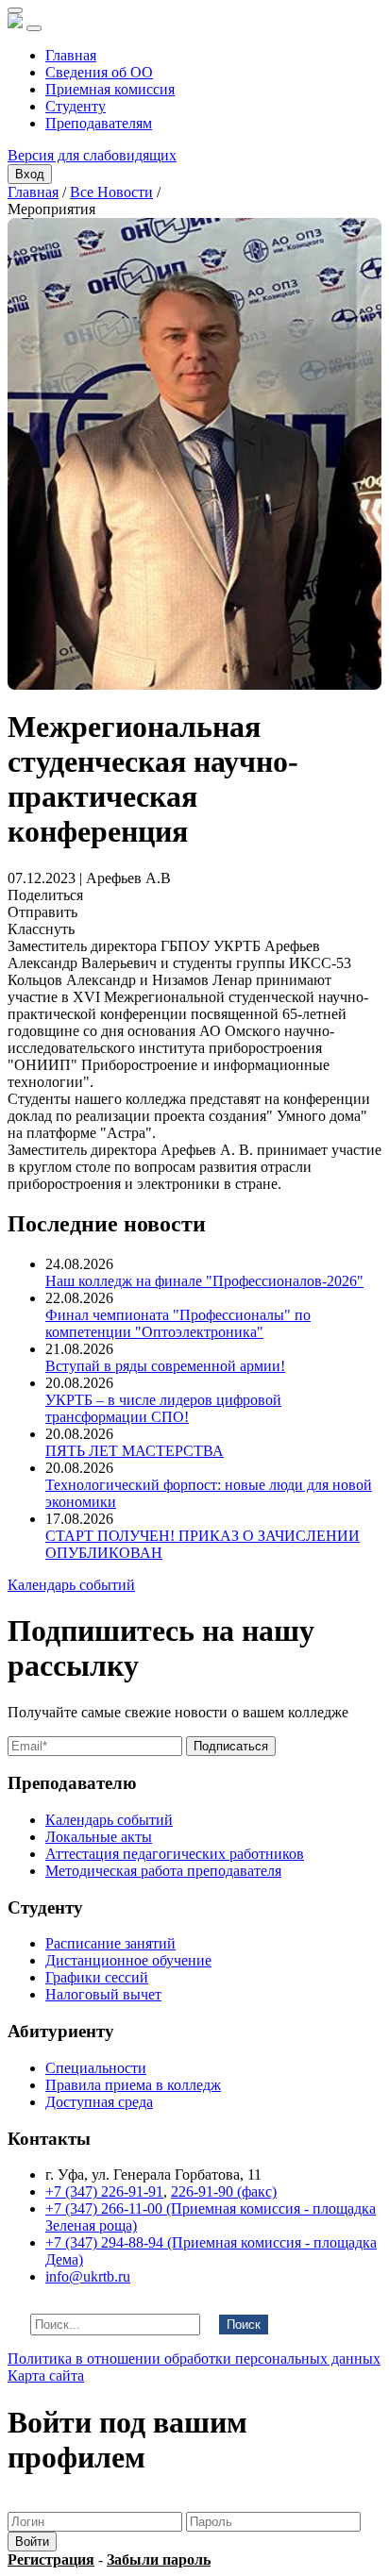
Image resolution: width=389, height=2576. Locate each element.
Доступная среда (99, 2102)
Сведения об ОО (99, 72)
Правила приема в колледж (133, 2085)
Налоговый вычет (103, 1994)
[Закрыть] (15, 10)
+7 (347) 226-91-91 (104, 2191)
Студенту (76, 106)
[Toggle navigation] (34, 28)
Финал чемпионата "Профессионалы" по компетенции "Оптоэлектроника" (178, 1323)
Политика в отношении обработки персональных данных (194, 2359)
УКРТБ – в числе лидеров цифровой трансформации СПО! (163, 1408)
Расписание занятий (110, 1943)
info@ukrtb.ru (88, 2276)
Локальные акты (99, 1837)
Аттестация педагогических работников (175, 1854)
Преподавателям (99, 123)
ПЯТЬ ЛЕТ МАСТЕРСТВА (135, 1451)
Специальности (96, 2068)
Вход (30, 174)
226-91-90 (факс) (224, 2191)
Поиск (244, 2325)
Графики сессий (97, 1977)
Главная (71, 55)
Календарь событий (71, 1585)
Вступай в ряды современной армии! (165, 1366)
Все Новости (111, 192)
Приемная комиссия (110, 89)
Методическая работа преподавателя (163, 1871)
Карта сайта (46, 2375)
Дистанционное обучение (128, 1960)
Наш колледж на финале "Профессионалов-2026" (204, 1281)
